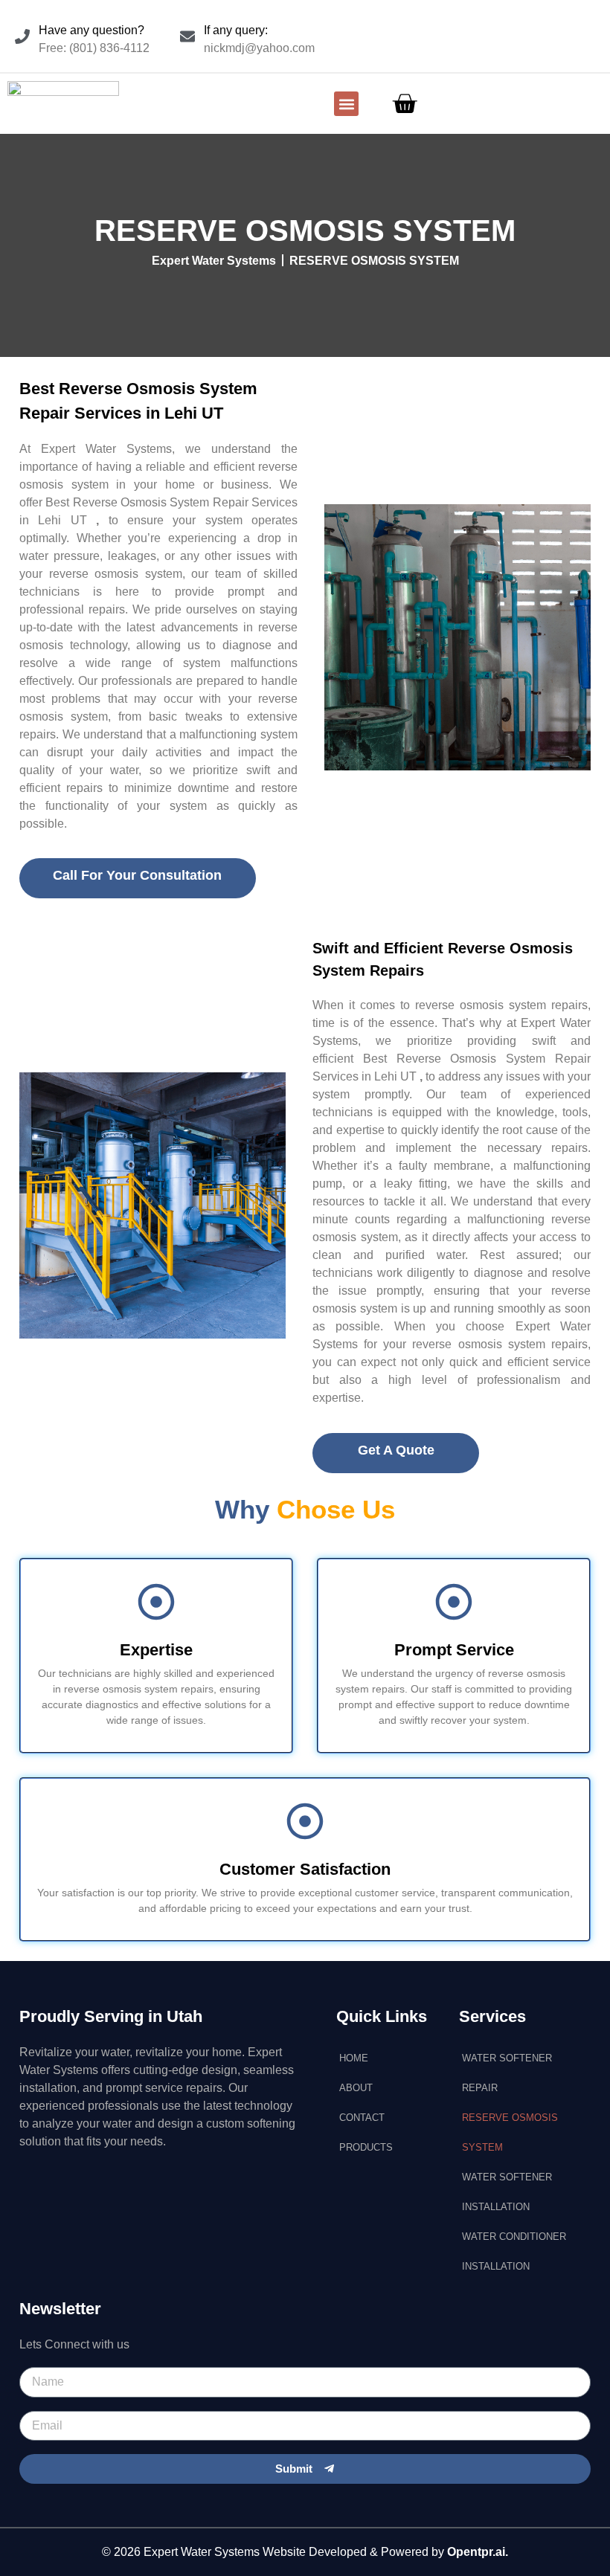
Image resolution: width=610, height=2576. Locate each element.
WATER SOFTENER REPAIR (507, 2073)
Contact (362, 2118)
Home (354, 2058)
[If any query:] (187, 36)
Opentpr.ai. (478, 2552)
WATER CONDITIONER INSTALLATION (514, 2251)
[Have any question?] (22, 36)
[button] (346, 104)
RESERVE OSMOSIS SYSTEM (510, 2132)
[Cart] (404, 104)
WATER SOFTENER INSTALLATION (507, 2192)
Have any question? (91, 30)
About (356, 2088)
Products (366, 2147)
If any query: (236, 30)
